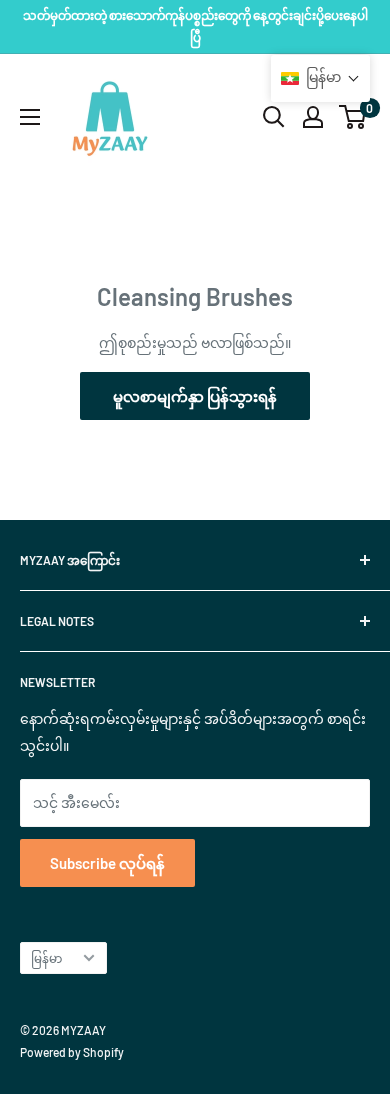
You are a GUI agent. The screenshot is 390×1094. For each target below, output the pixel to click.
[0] (353, 117)
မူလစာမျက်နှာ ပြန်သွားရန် (195, 396)
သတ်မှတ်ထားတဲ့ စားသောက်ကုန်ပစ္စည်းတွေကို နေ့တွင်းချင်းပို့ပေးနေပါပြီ (195, 26)
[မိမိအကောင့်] (313, 117)
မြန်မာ (46, 958)
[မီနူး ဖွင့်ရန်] (30, 117)
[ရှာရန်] (274, 117)
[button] (320, 78)
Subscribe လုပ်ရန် (107, 863)
